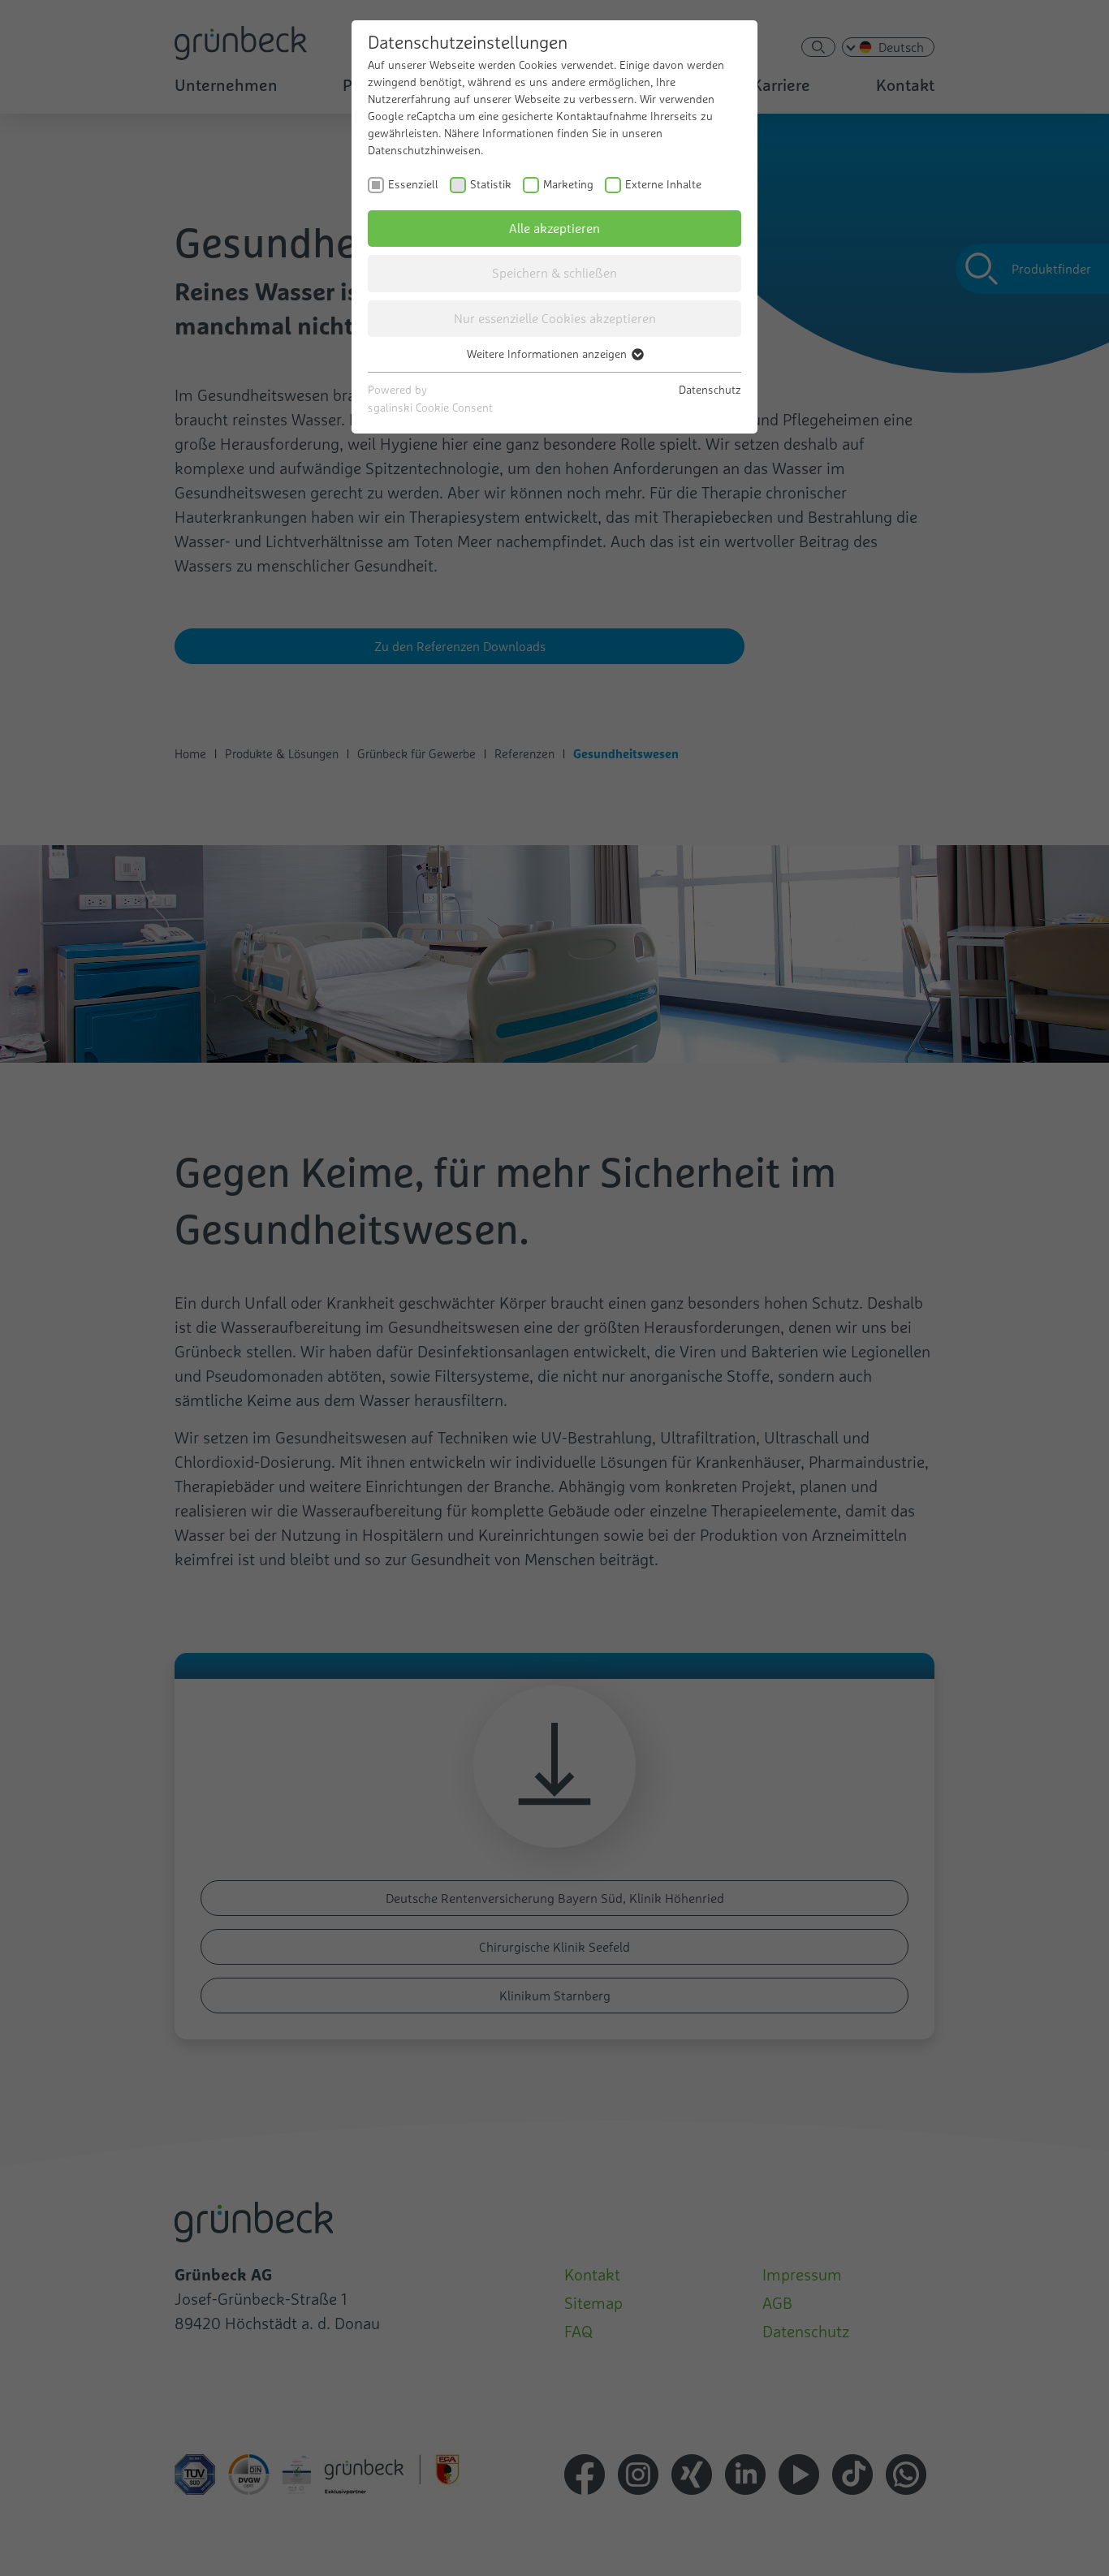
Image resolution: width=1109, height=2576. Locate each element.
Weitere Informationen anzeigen (548, 354)
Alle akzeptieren (554, 228)
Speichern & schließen (554, 273)
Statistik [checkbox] (491, 184)
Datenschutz (710, 390)
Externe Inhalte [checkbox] (663, 184)
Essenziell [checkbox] (413, 184)
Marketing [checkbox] (568, 184)
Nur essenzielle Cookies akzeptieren (555, 318)
